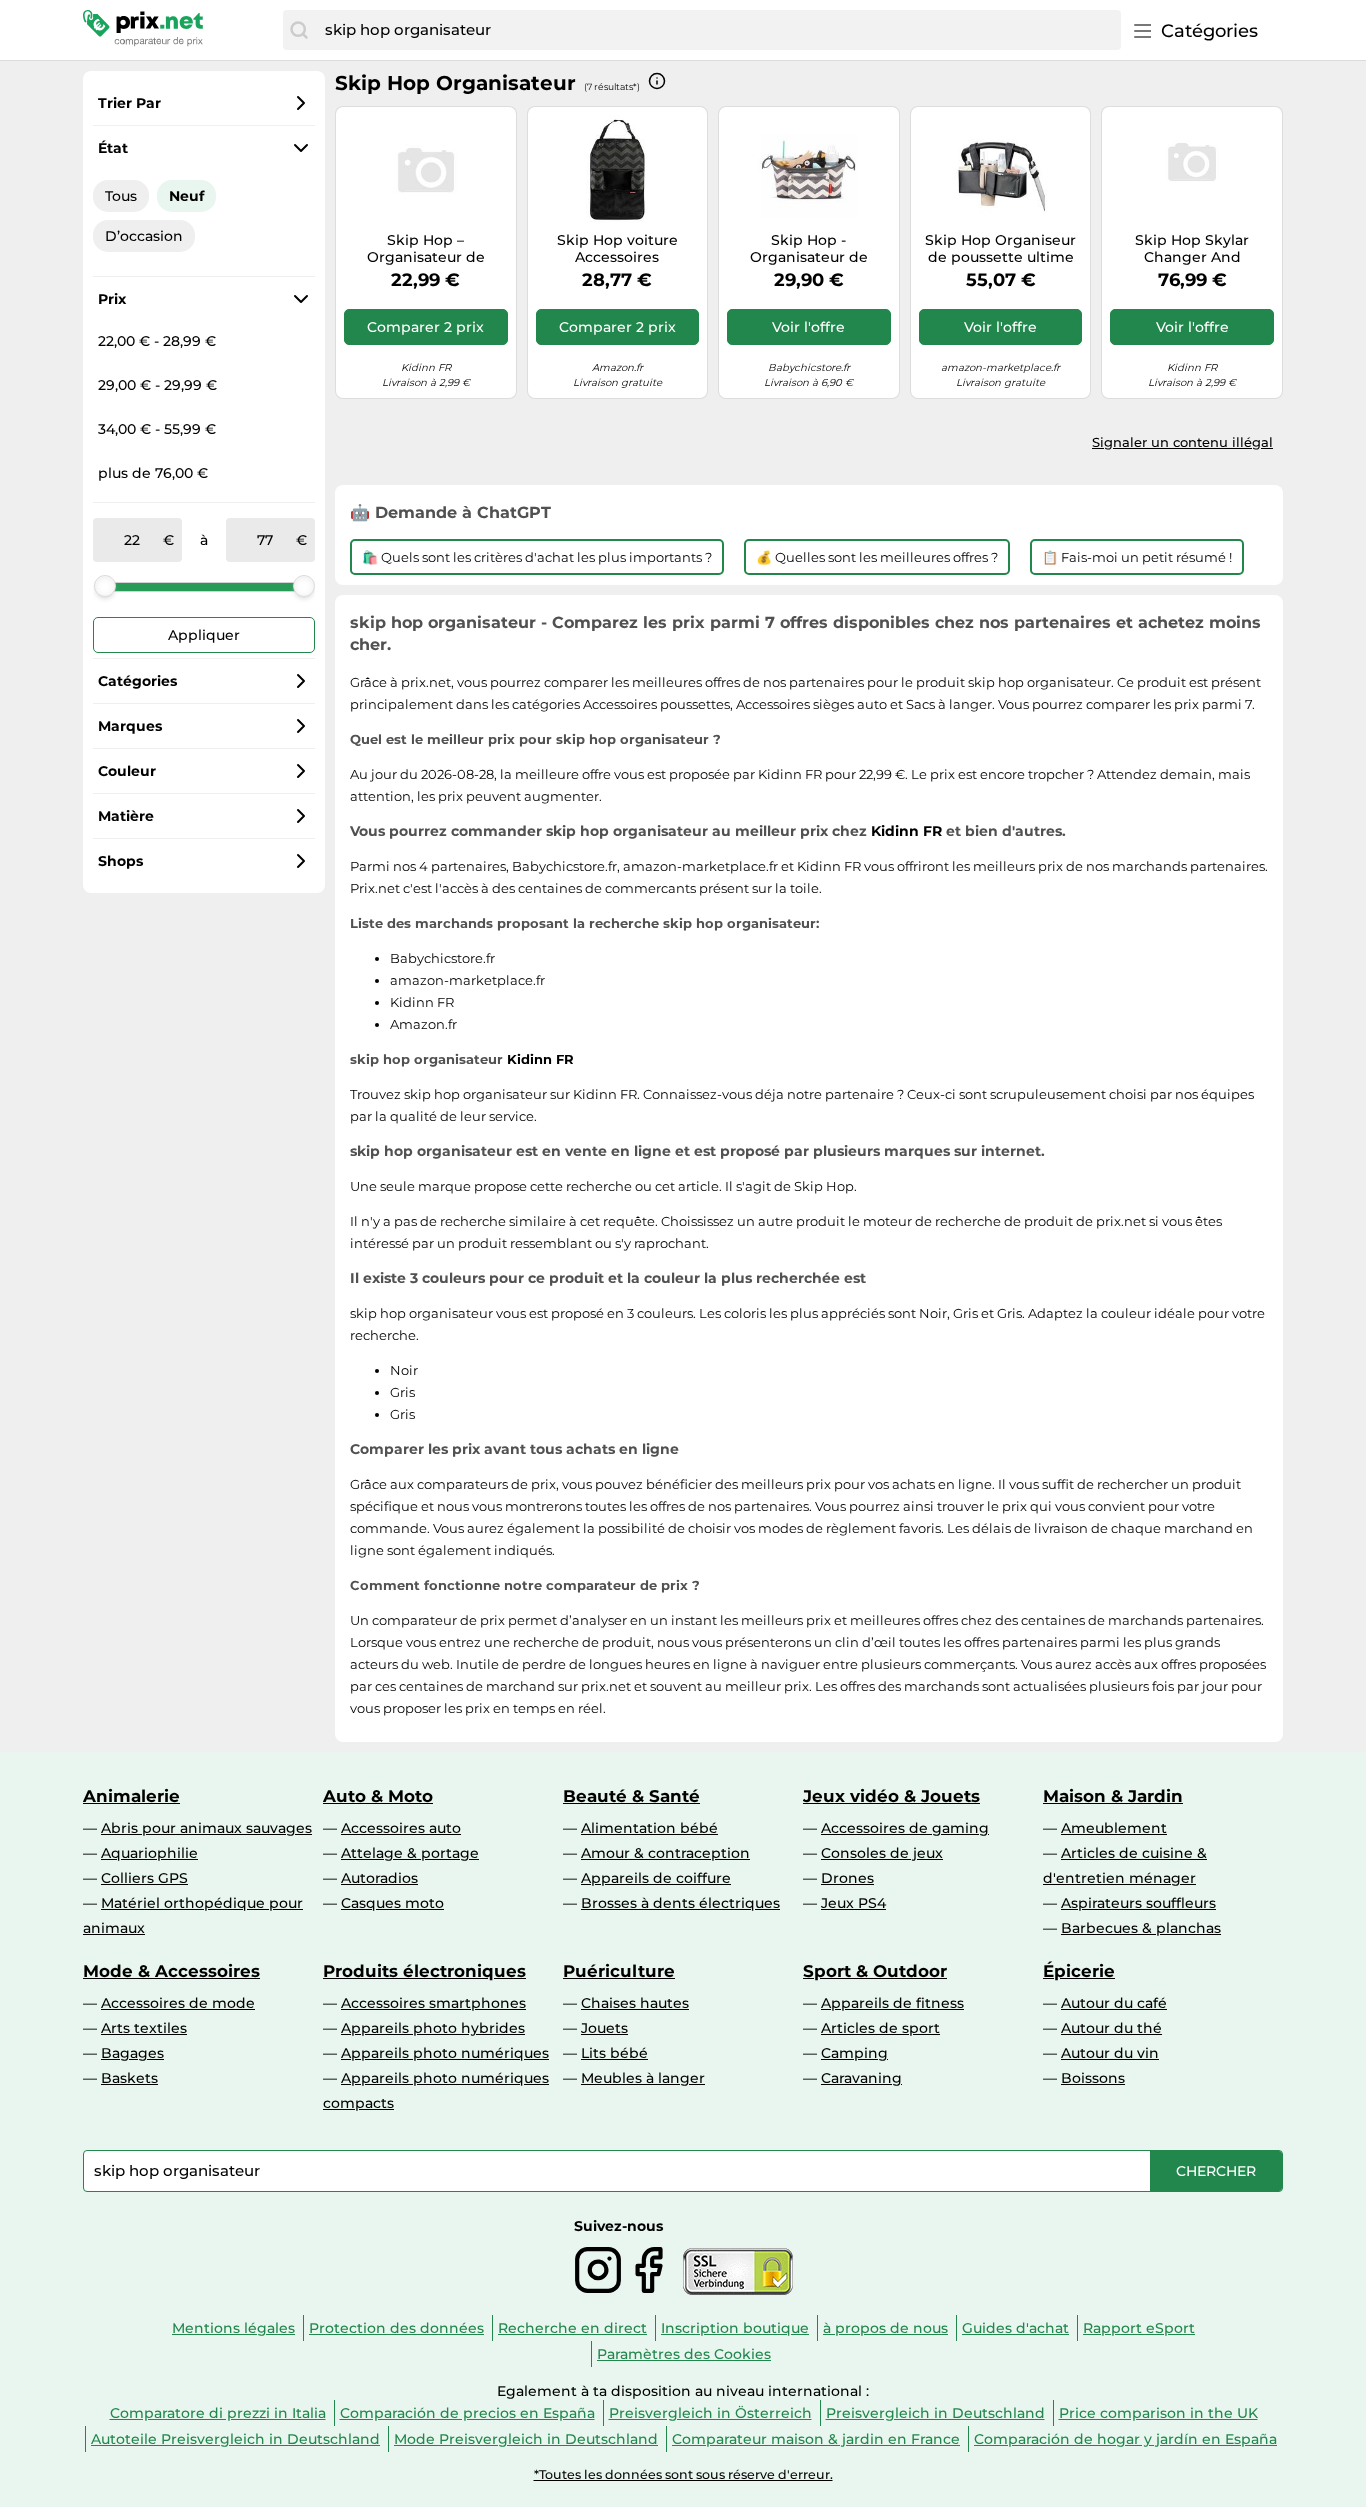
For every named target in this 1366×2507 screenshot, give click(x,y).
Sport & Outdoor (875, 1971)
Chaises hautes (635, 2003)
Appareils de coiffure (656, 1878)
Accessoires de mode (178, 2003)
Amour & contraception (665, 1853)
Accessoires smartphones (433, 2003)
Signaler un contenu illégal (1182, 442)
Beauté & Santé (631, 1796)
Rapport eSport (1139, 2328)
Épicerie (1079, 1971)
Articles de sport (880, 2028)
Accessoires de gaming (905, 1828)
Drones (847, 1878)
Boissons (1093, 2078)
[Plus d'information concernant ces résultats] (657, 81)
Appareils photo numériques (445, 2053)
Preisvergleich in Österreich (710, 2413)
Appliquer (204, 635)
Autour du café (1114, 2003)
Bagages (132, 2053)
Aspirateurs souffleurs (1138, 1903)
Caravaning (861, 2078)
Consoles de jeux (882, 1853)
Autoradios (379, 1878)
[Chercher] (299, 30)
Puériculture (619, 1971)
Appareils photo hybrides (433, 2028)
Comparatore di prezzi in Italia (218, 2413)
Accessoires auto (401, 1828)
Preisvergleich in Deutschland (935, 2413)
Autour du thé (1111, 2028)
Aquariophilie (149, 1853)
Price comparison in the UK (1158, 2413)
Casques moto (392, 1903)
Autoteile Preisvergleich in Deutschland (235, 2439)
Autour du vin (1110, 2053)
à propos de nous (885, 2328)
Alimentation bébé (649, 1828)
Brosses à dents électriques (680, 1903)
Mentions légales (233, 2328)
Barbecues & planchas (1141, 1928)
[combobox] (718, 30)
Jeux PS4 (853, 1903)
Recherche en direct (572, 2328)
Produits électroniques (424, 1971)
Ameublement (1114, 1828)
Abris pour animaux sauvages (206, 1828)
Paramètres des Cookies (684, 2354)
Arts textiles (144, 2028)
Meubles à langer (643, 2078)
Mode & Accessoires (171, 1971)
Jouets (604, 2028)
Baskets (129, 2078)
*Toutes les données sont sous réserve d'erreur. (683, 2474)
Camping (854, 2053)
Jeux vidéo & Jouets (891, 1796)
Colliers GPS (144, 1878)
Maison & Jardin (1113, 1796)
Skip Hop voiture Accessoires (617, 249)
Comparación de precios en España (467, 2413)
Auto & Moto (378, 1796)
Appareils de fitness (892, 2003)
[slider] (105, 586)
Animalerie (131, 1796)
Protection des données (396, 2328)
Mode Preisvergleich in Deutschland (526, 2439)
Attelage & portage (410, 1853)
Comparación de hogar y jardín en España (1125, 2439)
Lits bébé (614, 2053)
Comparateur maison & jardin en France (816, 2439)
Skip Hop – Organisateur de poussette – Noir (426, 249)
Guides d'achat (1015, 2328)
